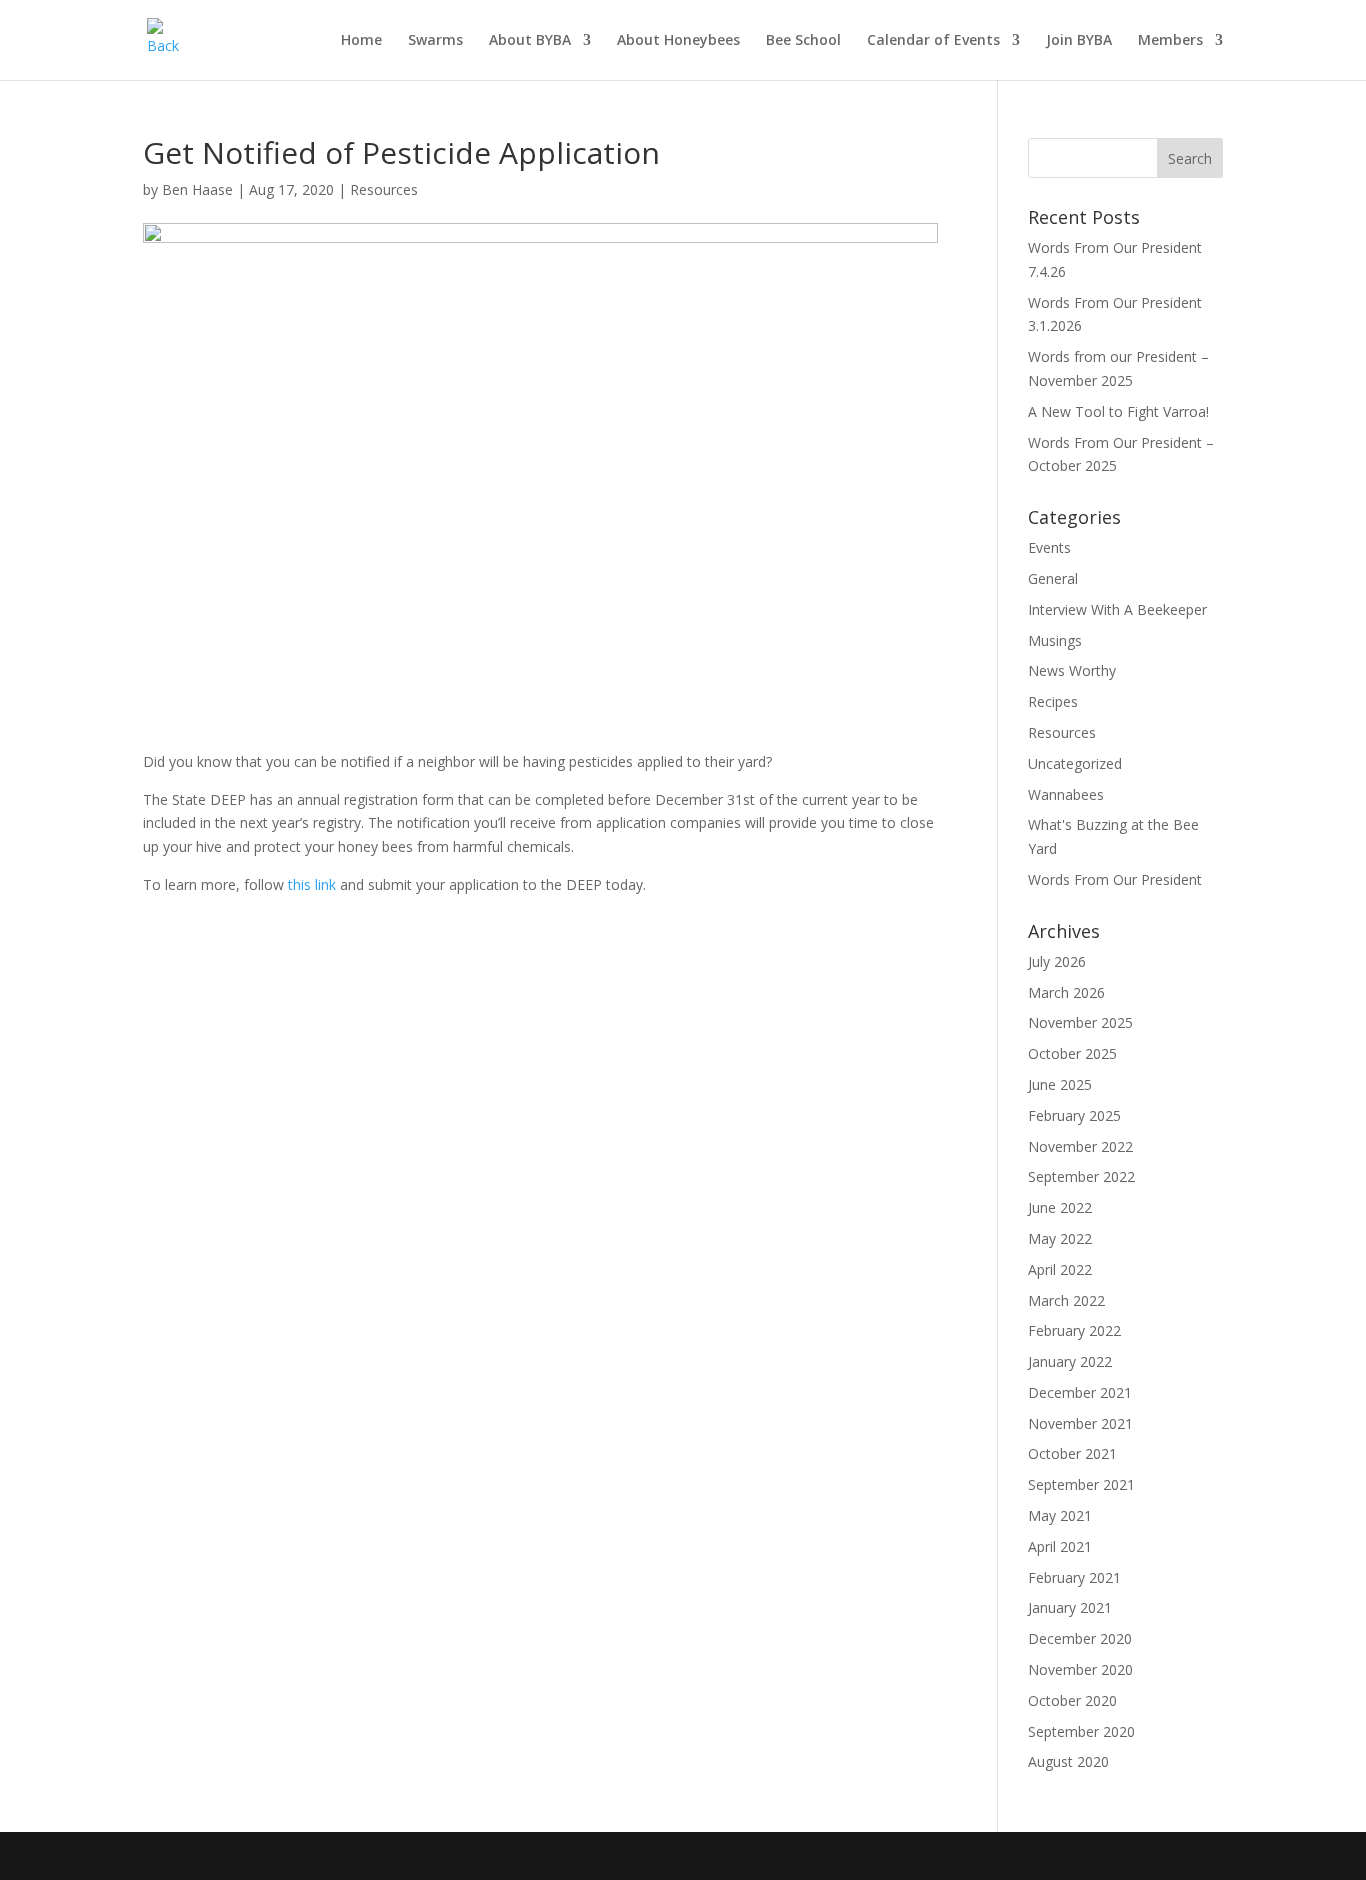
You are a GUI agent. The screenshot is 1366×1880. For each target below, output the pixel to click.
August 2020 (1068, 1761)
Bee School (803, 41)
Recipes (1053, 701)
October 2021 (1072, 1453)
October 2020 (1072, 1700)
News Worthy (1072, 670)
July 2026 (1057, 961)
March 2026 (1066, 992)
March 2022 (1066, 1300)
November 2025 (1080, 1022)
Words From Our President (1115, 879)
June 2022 (1060, 1207)
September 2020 (1081, 1731)
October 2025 (1072, 1053)
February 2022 (1074, 1330)
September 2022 (1081, 1176)
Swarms (435, 41)
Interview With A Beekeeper (1117, 609)
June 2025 (1060, 1084)
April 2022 (1060, 1269)
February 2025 (1074, 1115)
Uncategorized (1075, 763)
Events (1049, 547)
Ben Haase (197, 189)
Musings (1055, 640)
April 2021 (1060, 1546)
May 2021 (1060, 1515)
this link (312, 884)
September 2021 (1081, 1484)
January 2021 (1070, 1607)
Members (1170, 41)
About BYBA (530, 41)
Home (361, 41)
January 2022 (1070, 1361)
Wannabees (1066, 794)
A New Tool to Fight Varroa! (1118, 411)
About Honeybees (678, 41)
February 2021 (1074, 1577)
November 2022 (1080, 1146)
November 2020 (1080, 1669)
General (1053, 578)
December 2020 (1080, 1638)
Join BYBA (1079, 41)
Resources (384, 189)
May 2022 (1060, 1238)
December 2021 (1080, 1392)
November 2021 (1080, 1423)
